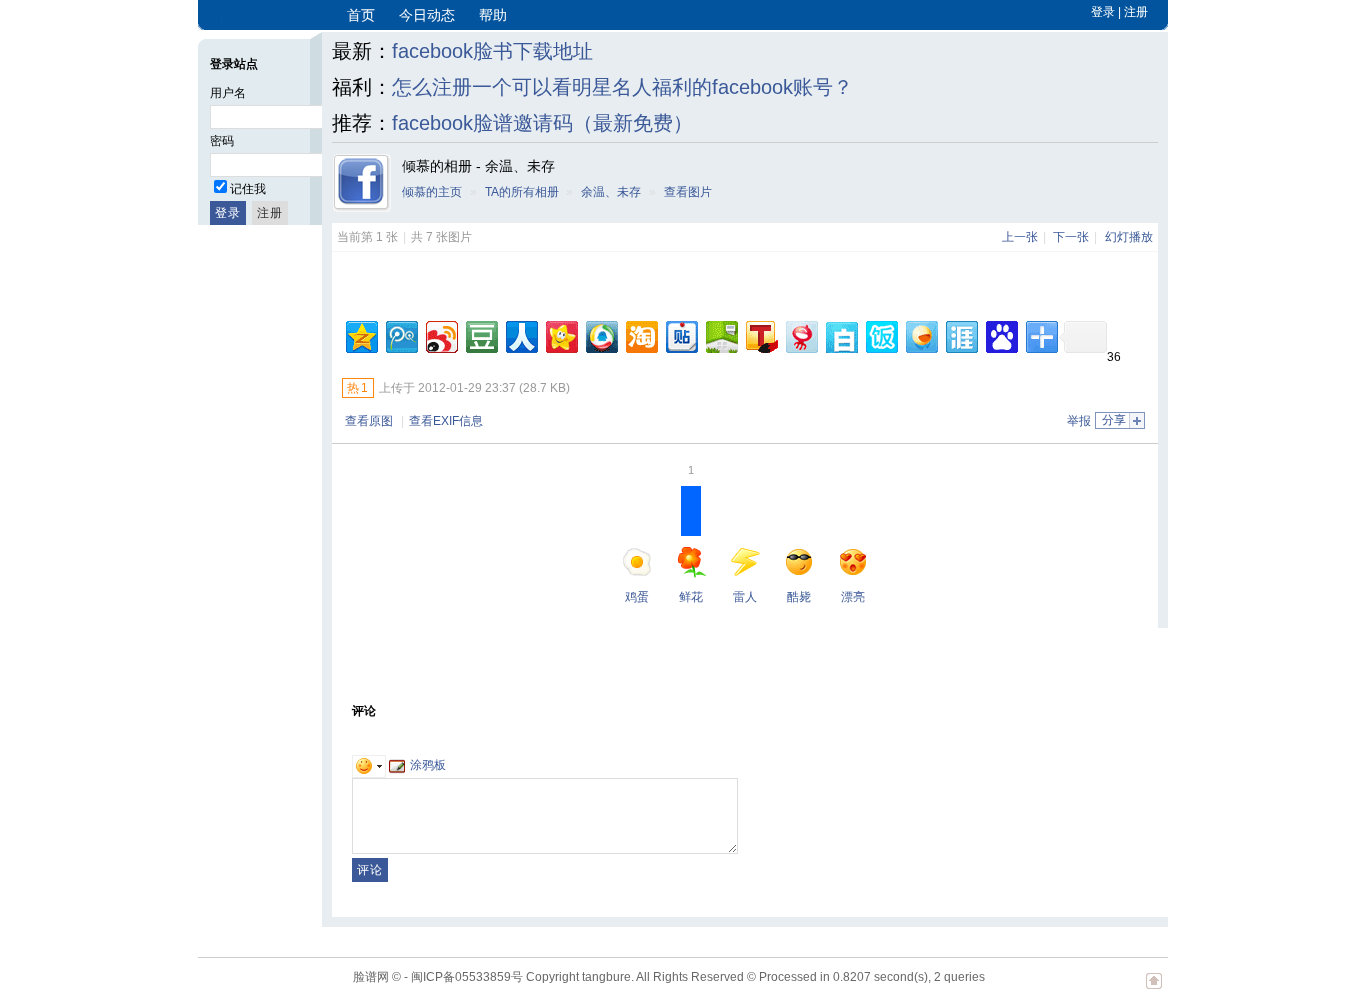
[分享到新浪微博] (440, 334)
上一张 (1020, 237)
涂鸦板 (428, 765)
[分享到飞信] (920, 334)
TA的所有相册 (522, 192)
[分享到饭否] (880, 334)
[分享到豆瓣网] (480, 334)
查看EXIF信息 (446, 421)
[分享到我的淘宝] (640, 334)
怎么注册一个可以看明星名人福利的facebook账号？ (622, 87)
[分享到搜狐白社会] (840, 334)
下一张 (1071, 237)
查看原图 (369, 421)
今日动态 (427, 15)
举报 (1079, 421)
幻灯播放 (1129, 237)
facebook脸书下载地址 (492, 51)
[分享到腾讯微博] (400, 334)
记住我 (248, 189)
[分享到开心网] (560, 334)
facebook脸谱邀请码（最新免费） (542, 123)
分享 (1114, 420)
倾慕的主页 (432, 192)
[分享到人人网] (520, 334)
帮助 (493, 15)
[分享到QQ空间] (360, 334)
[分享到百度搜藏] (1000, 334)
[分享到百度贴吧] (680, 334)
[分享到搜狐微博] (760, 334)
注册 (1136, 12)
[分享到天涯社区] (960, 334)
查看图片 (688, 192)
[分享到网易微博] (800, 334)
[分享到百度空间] (720, 334)
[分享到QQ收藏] (600, 334)
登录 (1103, 12)
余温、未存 (611, 192)
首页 (361, 15)
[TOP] (1154, 991)
